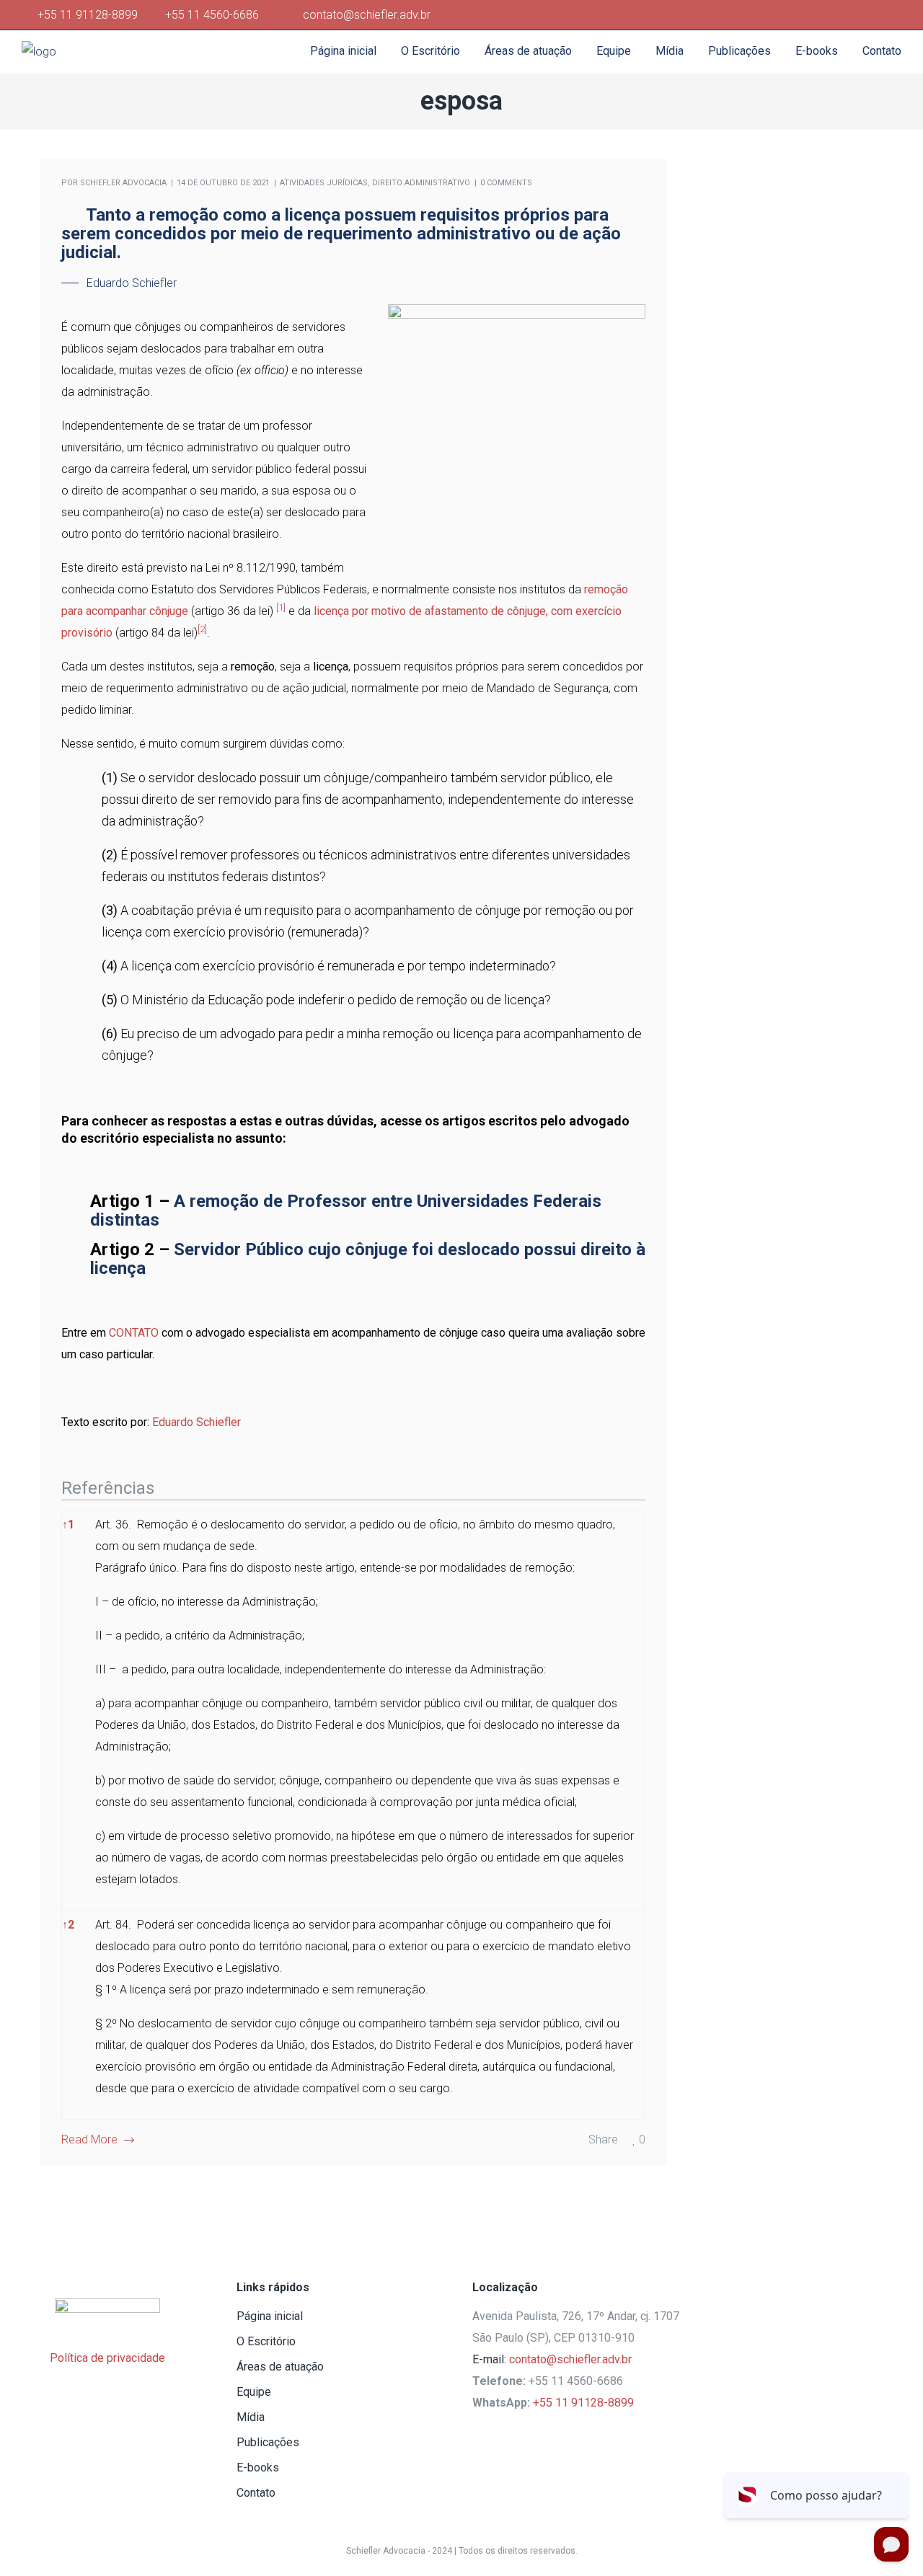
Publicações (268, 2442)
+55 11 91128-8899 (90, 15)
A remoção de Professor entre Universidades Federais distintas (346, 1210)
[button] (281, 611)
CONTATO (134, 1333)
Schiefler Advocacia (123, 183)
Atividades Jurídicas (324, 183)
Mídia (251, 2417)
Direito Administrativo (421, 183)
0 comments (506, 183)
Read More (89, 2139)
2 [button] (68, 1925)
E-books (258, 2467)
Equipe (254, 2392)
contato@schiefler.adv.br (570, 2359)
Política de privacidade (107, 2358)
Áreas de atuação (280, 2367)
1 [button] (68, 1524)
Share (603, 2139)
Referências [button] (108, 1488)
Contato (256, 2493)
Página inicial (270, 2316)
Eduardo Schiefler (196, 1422)
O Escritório (266, 2341)
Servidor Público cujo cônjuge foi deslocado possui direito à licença (368, 1259)
